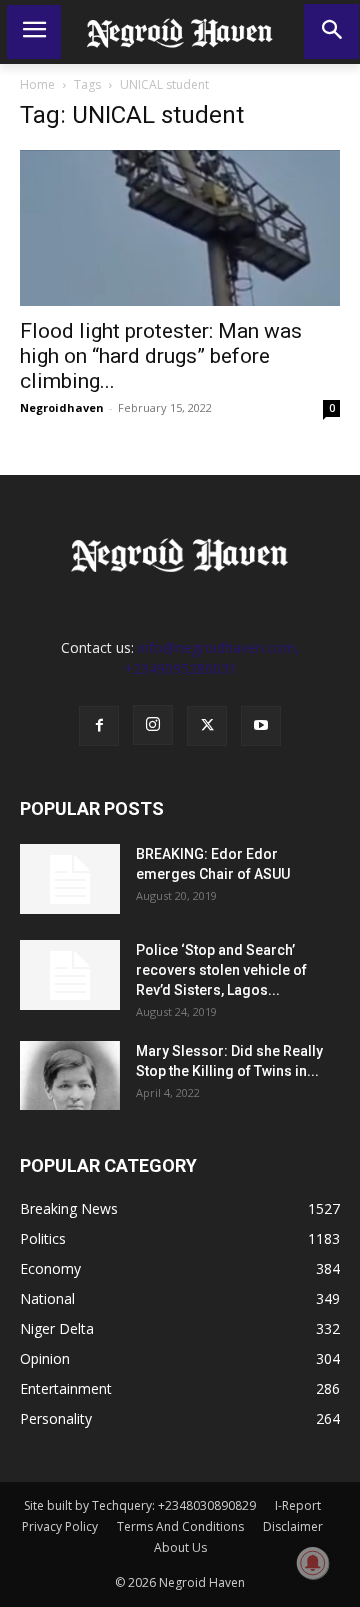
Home (37, 84)
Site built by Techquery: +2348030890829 (140, 1505)
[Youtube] (261, 726)
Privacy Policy (60, 1526)
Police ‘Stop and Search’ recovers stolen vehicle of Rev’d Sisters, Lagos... (221, 970)
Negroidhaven (62, 407)
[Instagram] (153, 725)
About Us (180, 1547)
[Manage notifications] (313, 1563)
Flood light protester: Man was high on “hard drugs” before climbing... (161, 356)
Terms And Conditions (180, 1526)
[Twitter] (207, 726)
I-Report (298, 1505)
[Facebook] (99, 726)
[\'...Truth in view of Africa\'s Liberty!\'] (180, 32)
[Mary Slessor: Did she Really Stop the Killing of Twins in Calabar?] (70, 1075)
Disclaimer (293, 1526)
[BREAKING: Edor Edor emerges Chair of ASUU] (70, 879)
